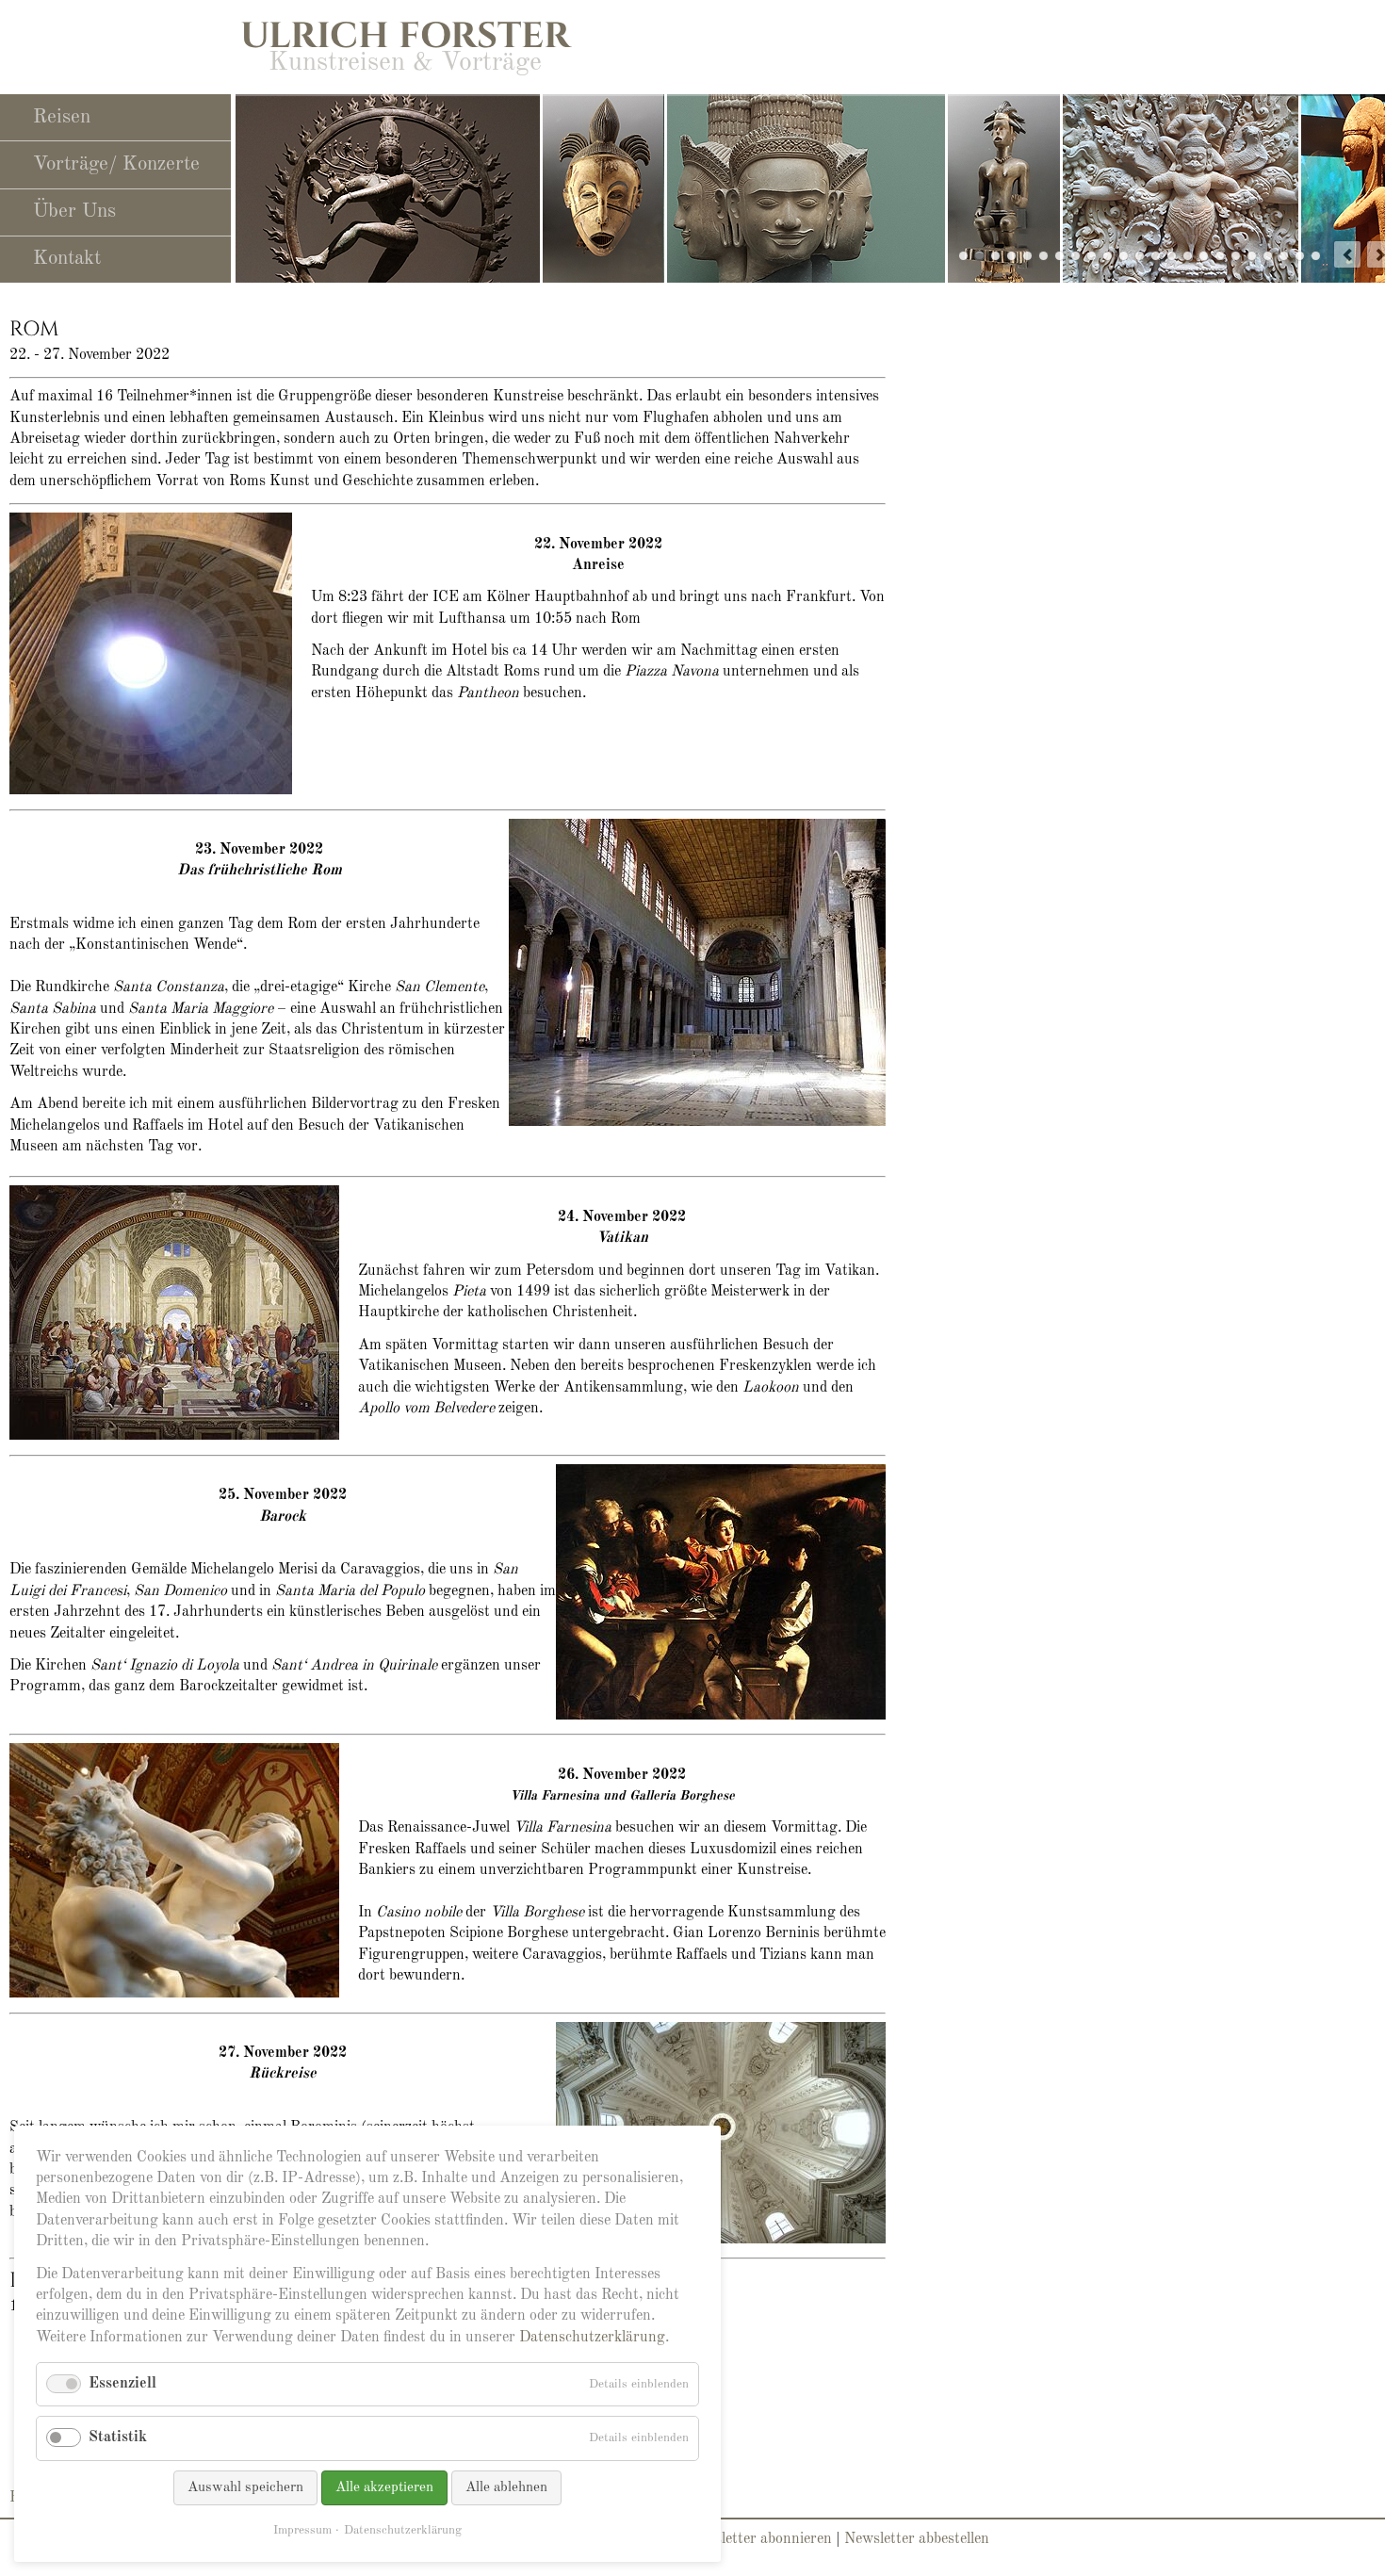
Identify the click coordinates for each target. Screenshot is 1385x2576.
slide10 (1043, 256)
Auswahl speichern (245, 2488)
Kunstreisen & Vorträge (405, 63)
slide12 (1108, 256)
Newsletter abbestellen (917, 2539)
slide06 (1172, 256)
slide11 (1059, 256)
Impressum (302, 2530)
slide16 (1204, 256)
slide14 (1075, 256)
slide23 (1027, 256)
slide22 (1140, 256)
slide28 (979, 256)
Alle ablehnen (506, 2488)
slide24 (1124, 256)
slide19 (1092, 256)
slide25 (1011, 256)
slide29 (963, 256)
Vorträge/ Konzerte (116, 164)
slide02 (1300, 256)
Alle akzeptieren (384, 2488)
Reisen (62, 117)
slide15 (1236, 256)
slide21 (1156, 256)
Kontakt (67, 259)
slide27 (995, 256)
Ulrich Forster (405, 36)
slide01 (1316, 256)
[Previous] (1347, 254)
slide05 (1220, 256)
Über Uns (74, 212)
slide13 (1188, 256)
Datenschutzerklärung (592, 2338)
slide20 (1284, 256)
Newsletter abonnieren (759, 2539)
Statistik (118, 2437)
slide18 (1268, 256)
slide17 (1252, 256)
